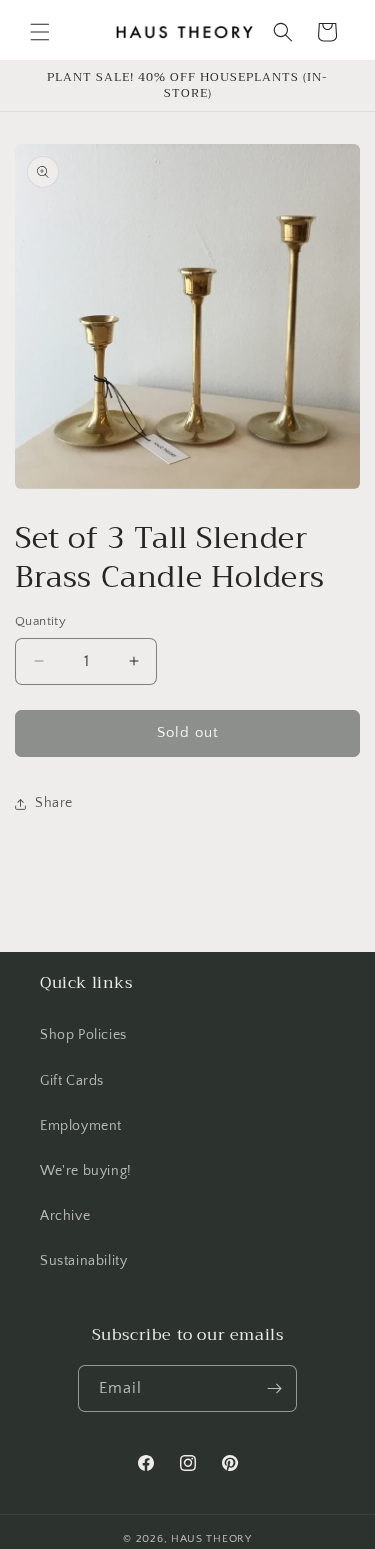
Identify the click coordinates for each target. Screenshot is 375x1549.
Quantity (40, 621)
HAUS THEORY (211, 1539)
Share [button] (54, 803)
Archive (65, 1216)
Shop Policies (83, 1035)
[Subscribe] (274, 1388)
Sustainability (83, 1261)
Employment (81, 1126)
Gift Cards (72, 1081)
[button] (40, 32)
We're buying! (86, 1171)
